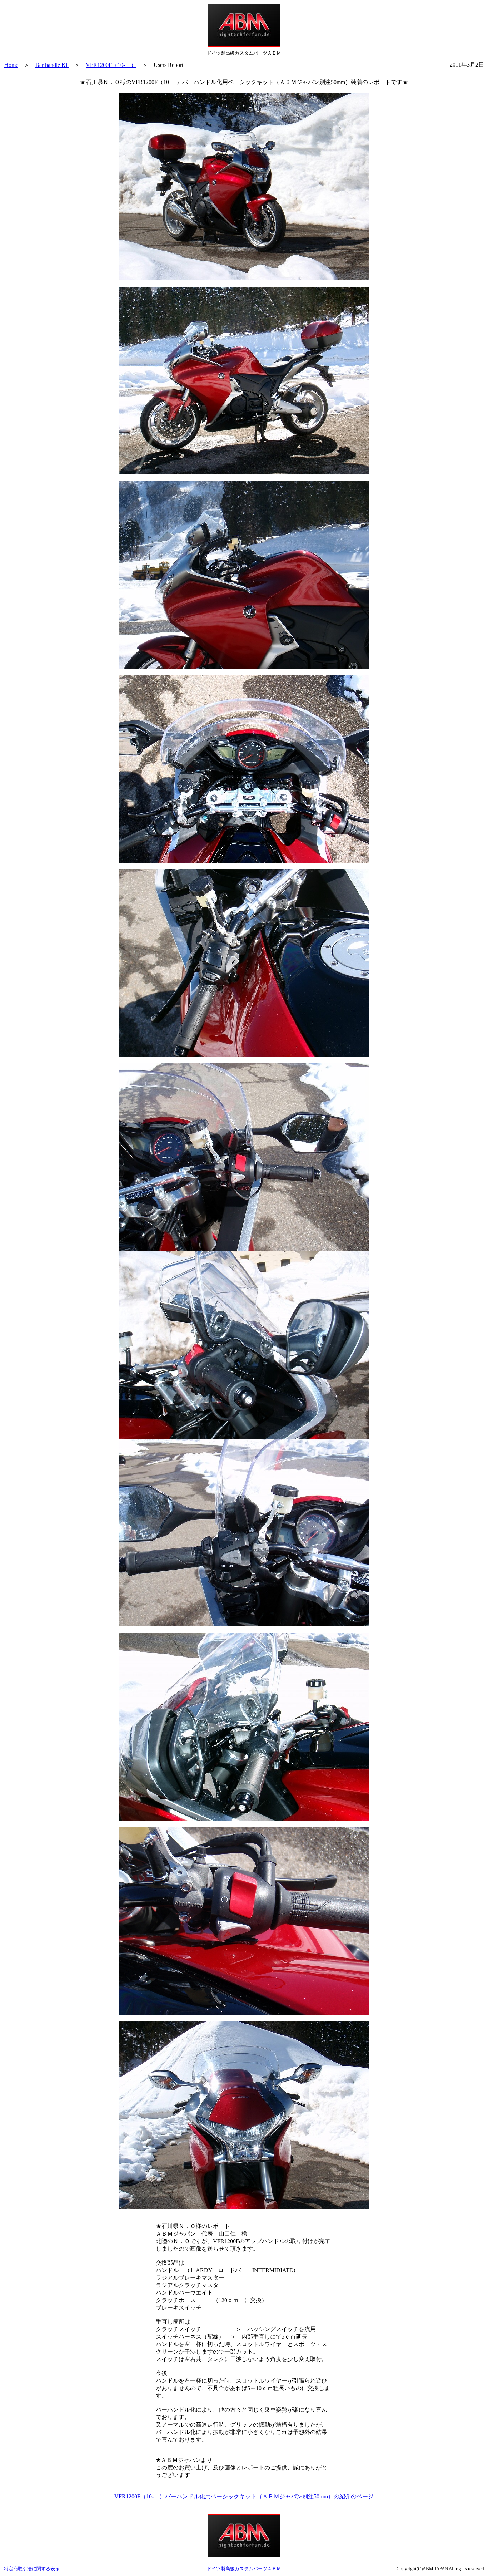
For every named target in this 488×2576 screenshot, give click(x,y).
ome (11, 65)
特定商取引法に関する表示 (32, 2569)
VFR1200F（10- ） (111, 65)
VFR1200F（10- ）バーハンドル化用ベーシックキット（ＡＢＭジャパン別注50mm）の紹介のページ (244, 2496)
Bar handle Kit (52, 65)
